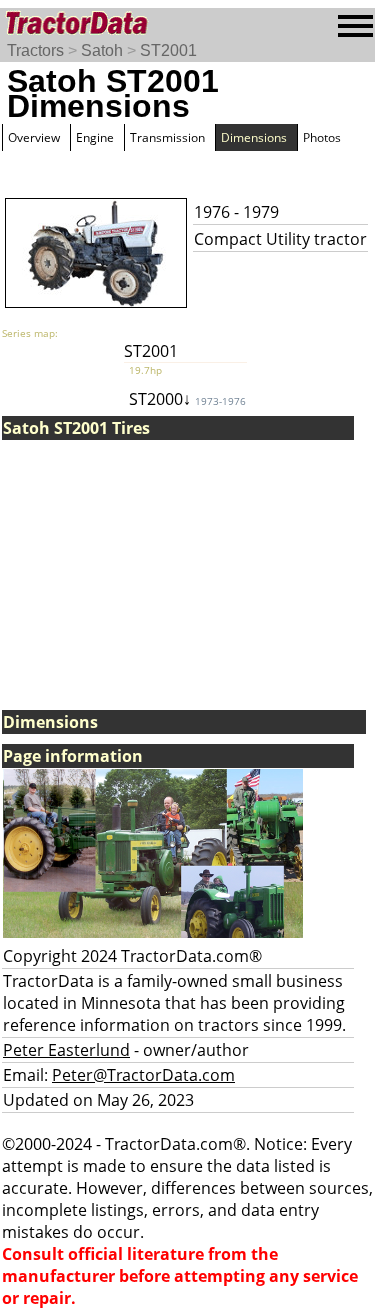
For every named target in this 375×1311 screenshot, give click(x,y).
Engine (95, 137)
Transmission (167, 137)
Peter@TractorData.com (143, 1075)
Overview (34, 137)
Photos (322, 137)
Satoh (102, 50)
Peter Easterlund (66, 1050)
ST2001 (168, 50)
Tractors (35, 50)
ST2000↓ (187, 399)
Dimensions (254, 137)
